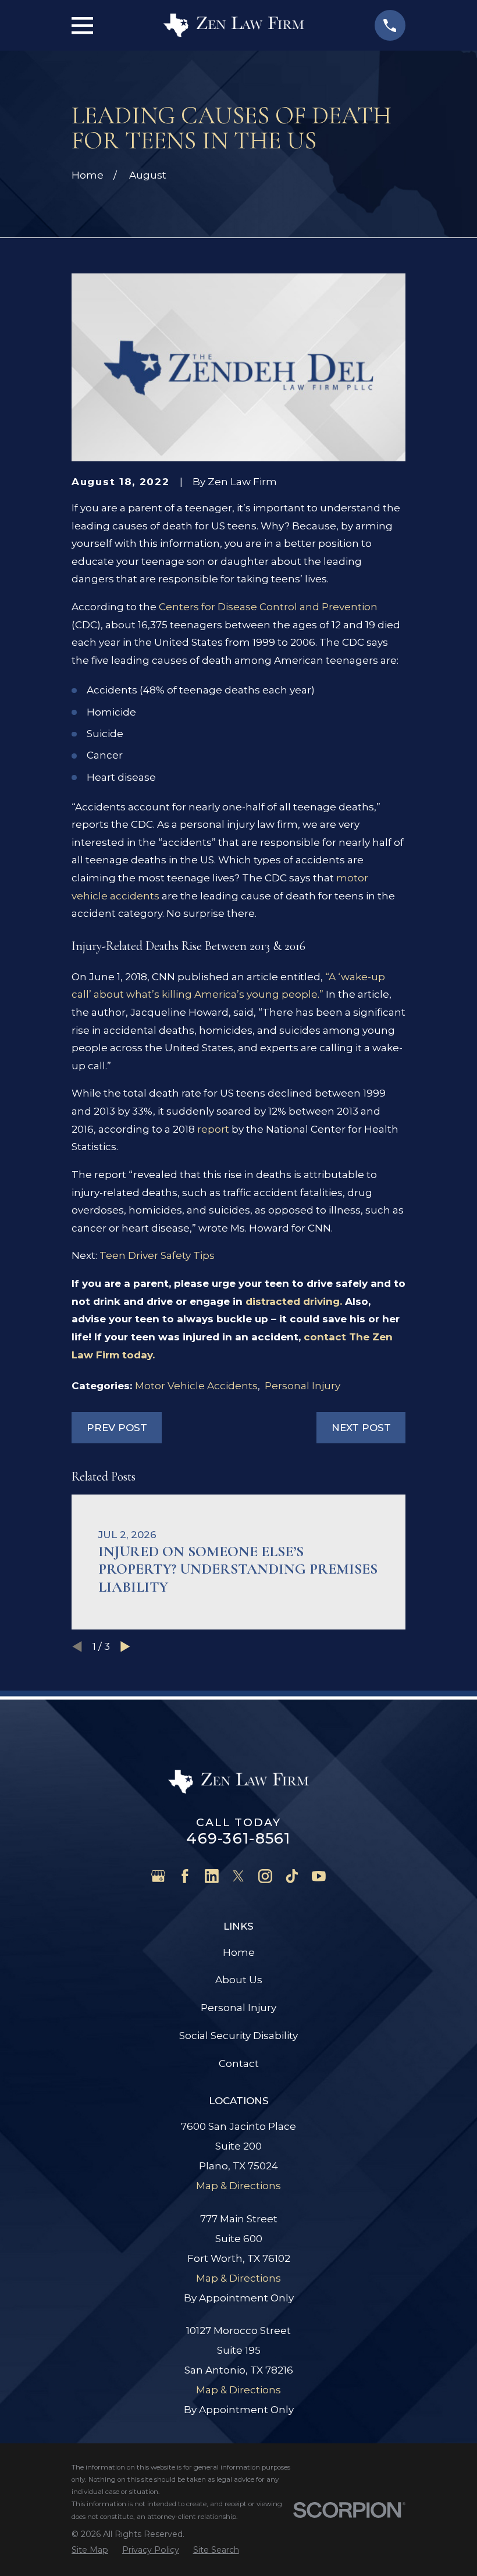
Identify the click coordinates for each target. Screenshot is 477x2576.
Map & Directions (238, 2186)
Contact (239, 2063)
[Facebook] (185, 1876)
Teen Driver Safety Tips (157, 1255)
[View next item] (125, 1647)
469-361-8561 (238, 1838)
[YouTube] (319, 1876)
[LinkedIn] (212, 1876)
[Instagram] (265, 1876)
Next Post (361, 1428)
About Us (239, 1980)
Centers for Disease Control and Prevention (268, 607)
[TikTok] (292, 1876)
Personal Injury (302, 1386)
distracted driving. (295, 1301)
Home (239, 1952)
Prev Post (117, 1428)
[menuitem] (90, 2550)
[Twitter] (238, 1876)
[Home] (234, 25)
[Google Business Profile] (158, 1876)
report (214, 1129)
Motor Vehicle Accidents (196, 1386)
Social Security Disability (238, 2036)
